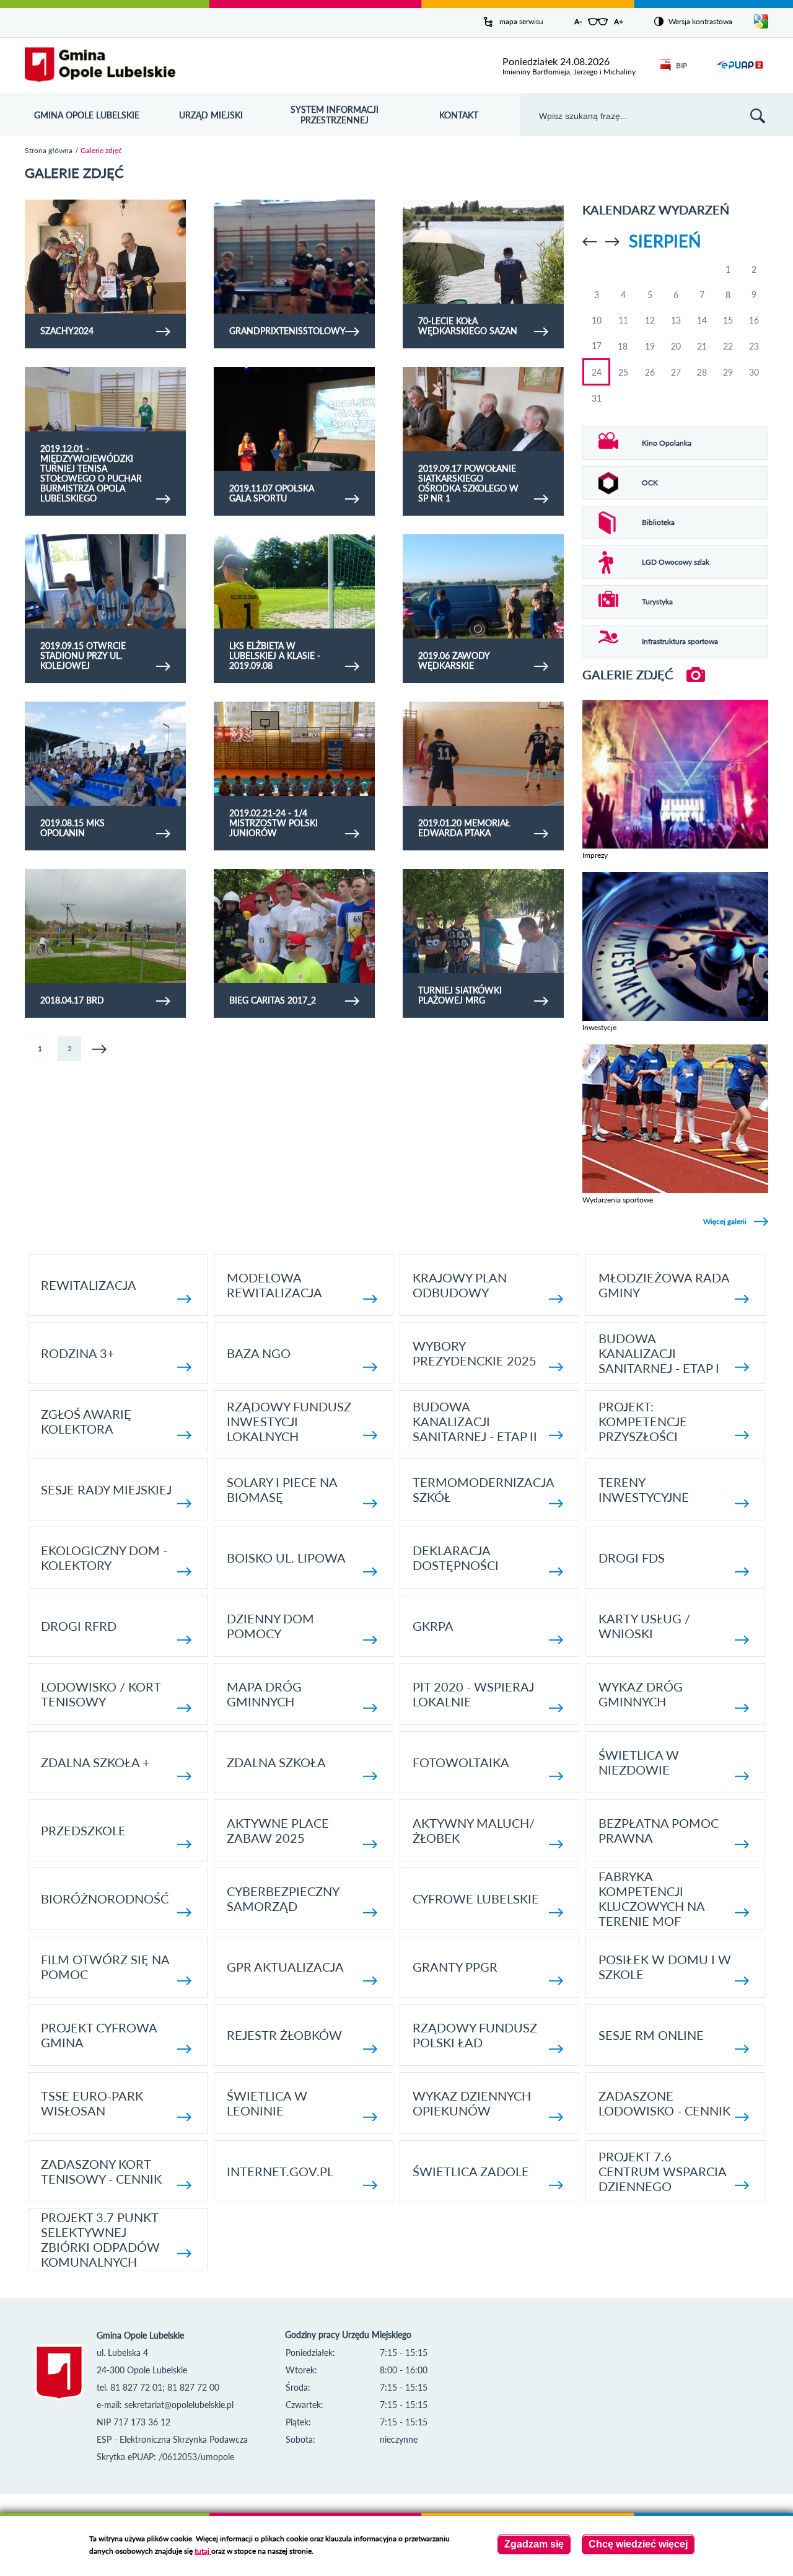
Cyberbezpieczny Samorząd (283, 1899)
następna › (99, 1049)
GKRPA (433, 1626)
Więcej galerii (725, 1221)
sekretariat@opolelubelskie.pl (179, 2405)
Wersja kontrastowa (700, 21)
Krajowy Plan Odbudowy (460, 1285)
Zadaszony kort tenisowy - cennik (101, 2171)
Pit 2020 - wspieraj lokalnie (473, 1694)
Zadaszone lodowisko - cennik (664, 2103)
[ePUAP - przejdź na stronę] (740, 72)
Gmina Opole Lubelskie (87, 115)
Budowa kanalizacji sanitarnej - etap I (659, 1353)
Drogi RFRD (79, 1626)
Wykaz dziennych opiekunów (472, 2103)
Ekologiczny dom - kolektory (104, 1558)
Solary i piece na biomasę (282, 1489)
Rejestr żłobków (284, 2035)
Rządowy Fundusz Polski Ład (475, 2035)
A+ (619, 21)
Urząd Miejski (211, 115)
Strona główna (49, 150)
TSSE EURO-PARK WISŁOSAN (92, 2103)
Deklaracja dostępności (456, 1558)
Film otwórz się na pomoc (105, 1967)
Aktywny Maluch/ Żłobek (474, 1830)
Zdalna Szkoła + (95, 1762)
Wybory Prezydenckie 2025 (475, 1353)
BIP (681, 65)
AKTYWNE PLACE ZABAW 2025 (278, 1830)
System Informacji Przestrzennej (335, 115)
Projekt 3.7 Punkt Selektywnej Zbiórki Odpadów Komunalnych (100, 2239)
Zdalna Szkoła (276, 1762)
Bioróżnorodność (105, 1899)
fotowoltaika (461, 1762)
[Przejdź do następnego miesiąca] (612, 242)
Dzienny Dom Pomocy (270, 1626)
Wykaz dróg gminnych (641, 1694)
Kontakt (459, 115)
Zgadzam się (534, 2544)
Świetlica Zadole (471, 2171)
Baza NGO (259, 1353)
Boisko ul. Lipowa (286, 1558)
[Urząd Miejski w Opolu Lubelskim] (100, 65)
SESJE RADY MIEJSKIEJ (106, 1489)
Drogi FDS (632, 1558)
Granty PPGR (455, 1967)
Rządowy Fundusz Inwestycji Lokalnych (289, 1421)
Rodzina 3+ (78, 1353)
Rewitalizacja (89, 1285)
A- (578, 21)
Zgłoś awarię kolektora (86, 1421)
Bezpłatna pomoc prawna (659, 1830)
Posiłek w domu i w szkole (665, 1967)
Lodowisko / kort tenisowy (101, 1694)
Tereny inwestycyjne (644, 1489)
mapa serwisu (521, 21)
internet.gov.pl (280, 2171)
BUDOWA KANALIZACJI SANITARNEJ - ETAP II (475, 1421)
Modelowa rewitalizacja (274, 1285)
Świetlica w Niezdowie (639, 1762)
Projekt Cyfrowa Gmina (99, 2035)
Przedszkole (83, 1830)
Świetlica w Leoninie (267, 2103)
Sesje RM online (651, 2035)
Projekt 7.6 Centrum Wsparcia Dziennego (662, 2171)
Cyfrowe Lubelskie (476, 1899)
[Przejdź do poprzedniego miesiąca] (589, 242)
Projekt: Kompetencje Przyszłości (643, 1421)
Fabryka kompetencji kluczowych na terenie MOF (651, 1899)
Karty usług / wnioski (644, 1626)
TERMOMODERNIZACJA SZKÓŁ (483, 1489)
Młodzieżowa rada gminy (664, 1285)
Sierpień (665, 241)
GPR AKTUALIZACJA (285, 1967)
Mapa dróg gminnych (264, 1694)
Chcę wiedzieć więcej (638, 2544)
